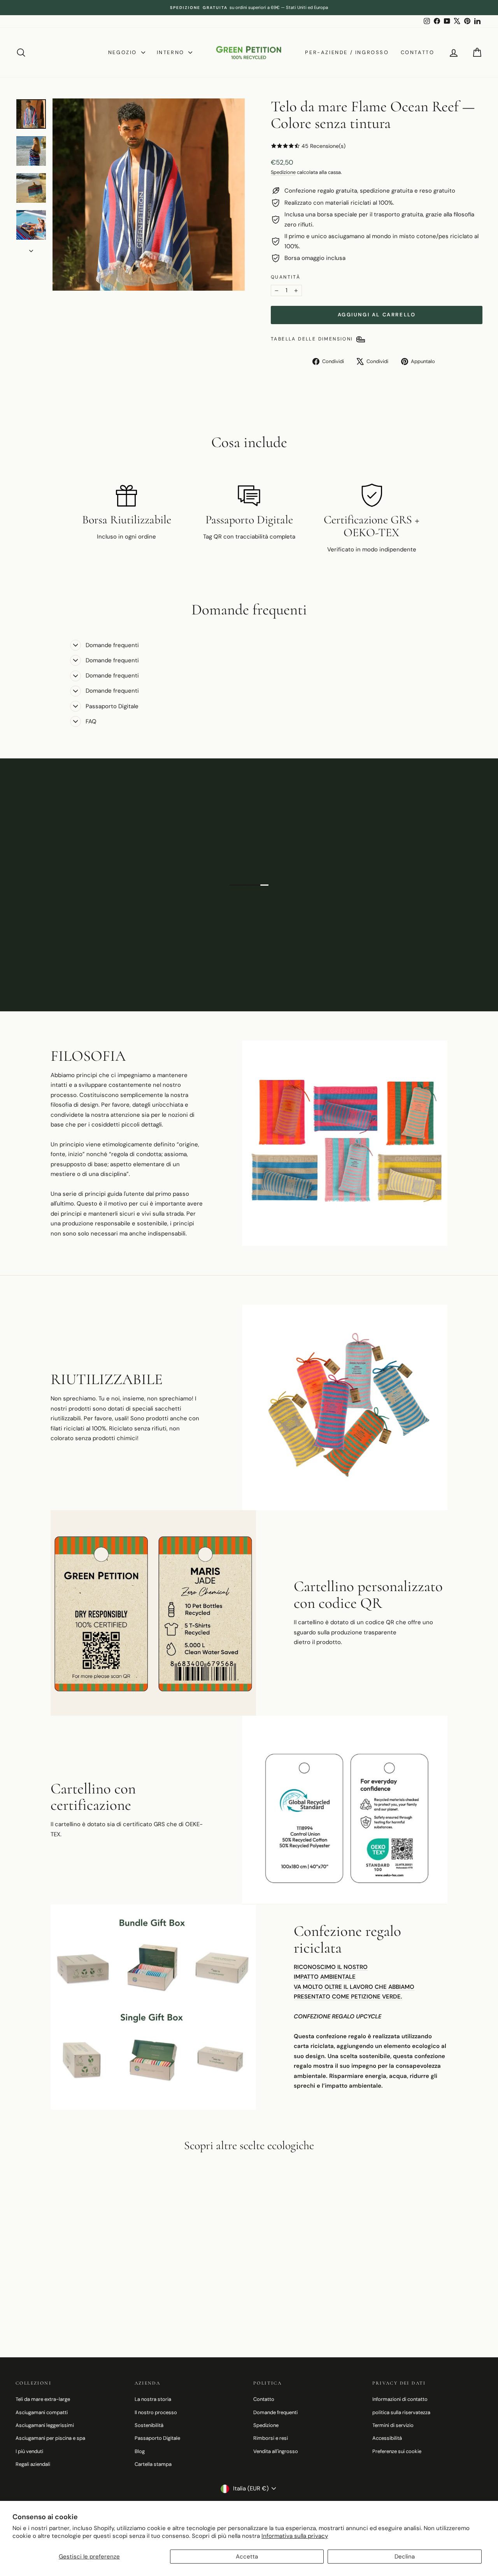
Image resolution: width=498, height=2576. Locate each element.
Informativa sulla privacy (295, 2536)
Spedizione (283, 172)
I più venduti (29, 2451)
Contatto (418, 52)
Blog (140, 2451)
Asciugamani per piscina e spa (50, 2438)
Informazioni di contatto (400, 2399)
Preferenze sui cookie (397, 2451)
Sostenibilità (149, 2425)
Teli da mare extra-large (43, 2399)
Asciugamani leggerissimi (45, 2425)
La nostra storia (153, 2399)
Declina (405, 2557)
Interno (172, 52)
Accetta (247, 2557)
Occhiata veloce (71, 2273)
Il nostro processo (156, 2412)
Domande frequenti (275, 2412)
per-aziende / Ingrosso (347, 52)
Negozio (124, 52)
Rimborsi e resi (271, 2438)
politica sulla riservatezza (401, 2412)
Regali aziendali (33, 2464)
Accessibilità (387, 2438)
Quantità (286, 277)
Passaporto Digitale (157, 2438)
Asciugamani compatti (42, 2412)
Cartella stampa (153, 2464)
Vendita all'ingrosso (276, 2451)
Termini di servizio (393, 2425)
